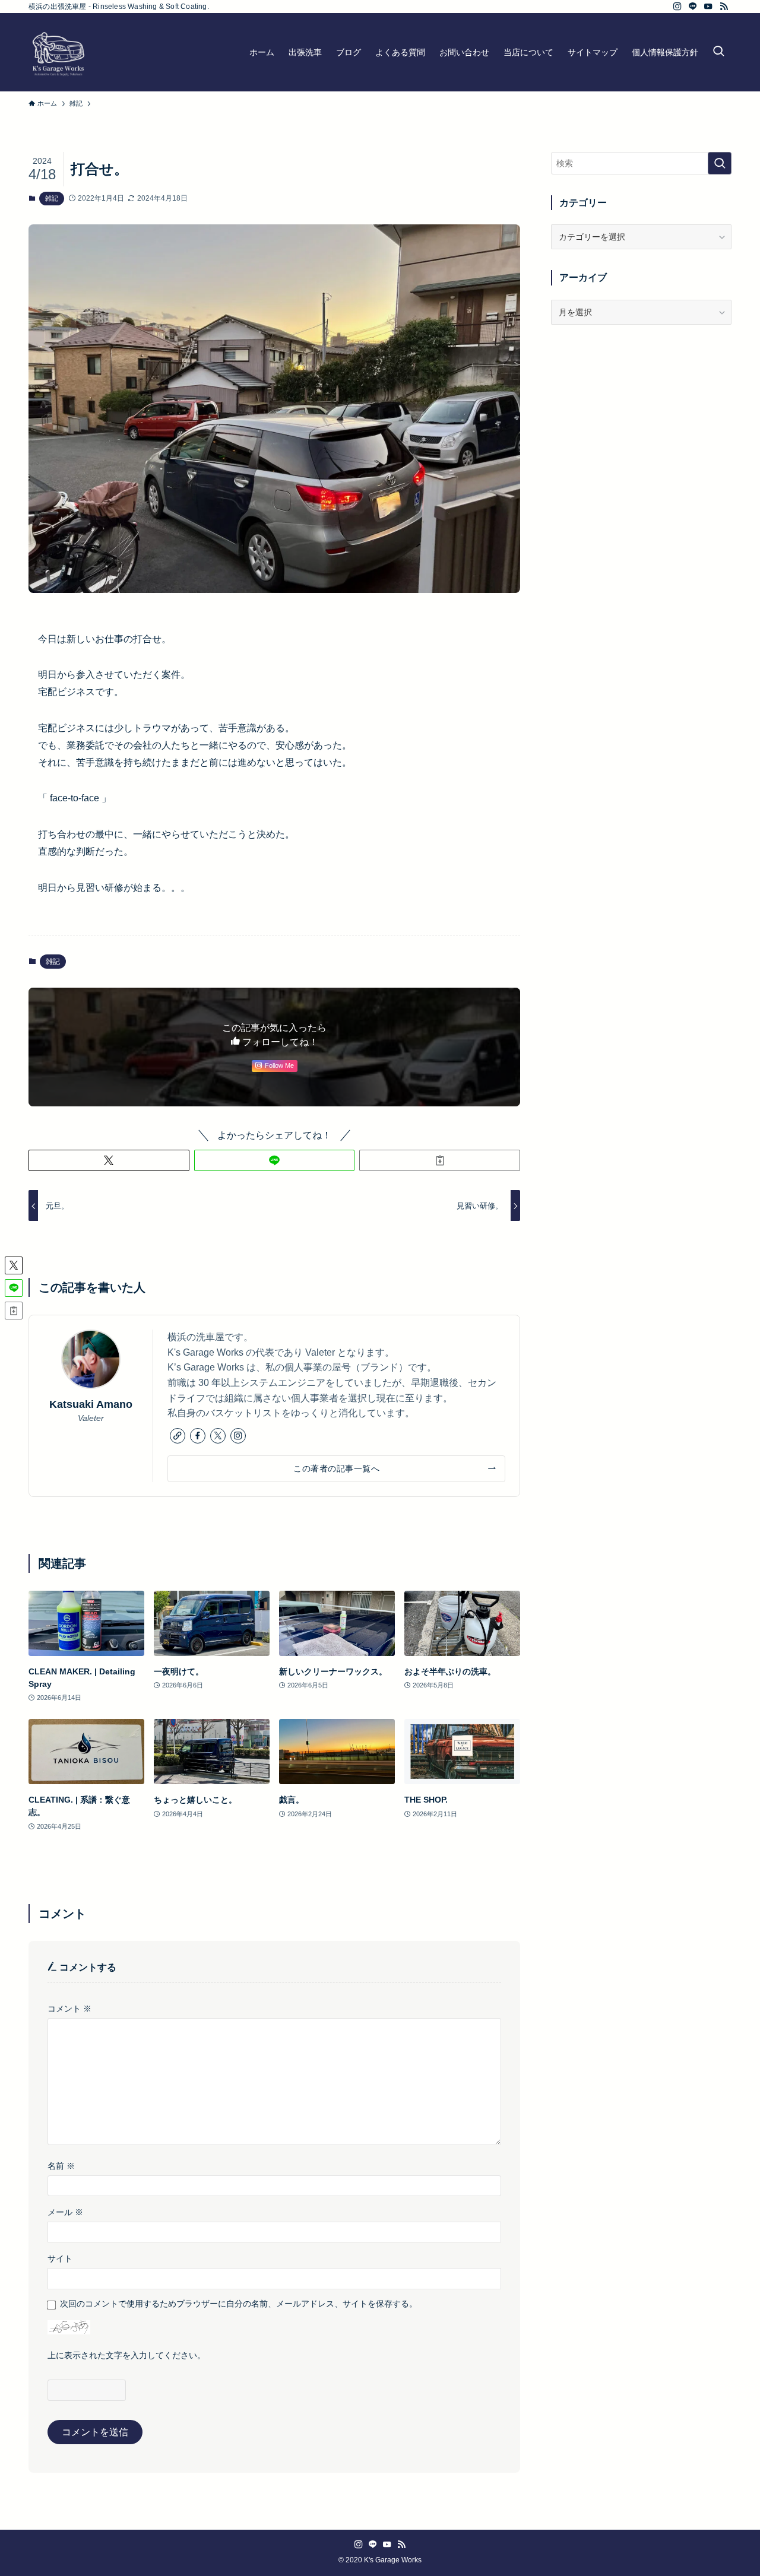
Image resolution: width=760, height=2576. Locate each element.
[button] (109, 1160)
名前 (61, 2166)
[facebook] (198, 1436)
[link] (178, 1436)
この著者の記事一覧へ (336, 1468)
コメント (69, 2009)
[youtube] (708, 7)
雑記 (52, 198)
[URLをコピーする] (440, 1160)
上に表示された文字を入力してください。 (126, 2355)
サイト (60, 2258)
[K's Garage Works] (58, 52)
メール (65, 2212)
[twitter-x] (218, 1436)
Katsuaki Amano (91, 1404)
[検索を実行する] (720, 163)
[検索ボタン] (718, 52)
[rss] (724, 7)
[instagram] (677, 7)
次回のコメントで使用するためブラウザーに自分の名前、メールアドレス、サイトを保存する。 (239, 2304)
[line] (693, 7)
